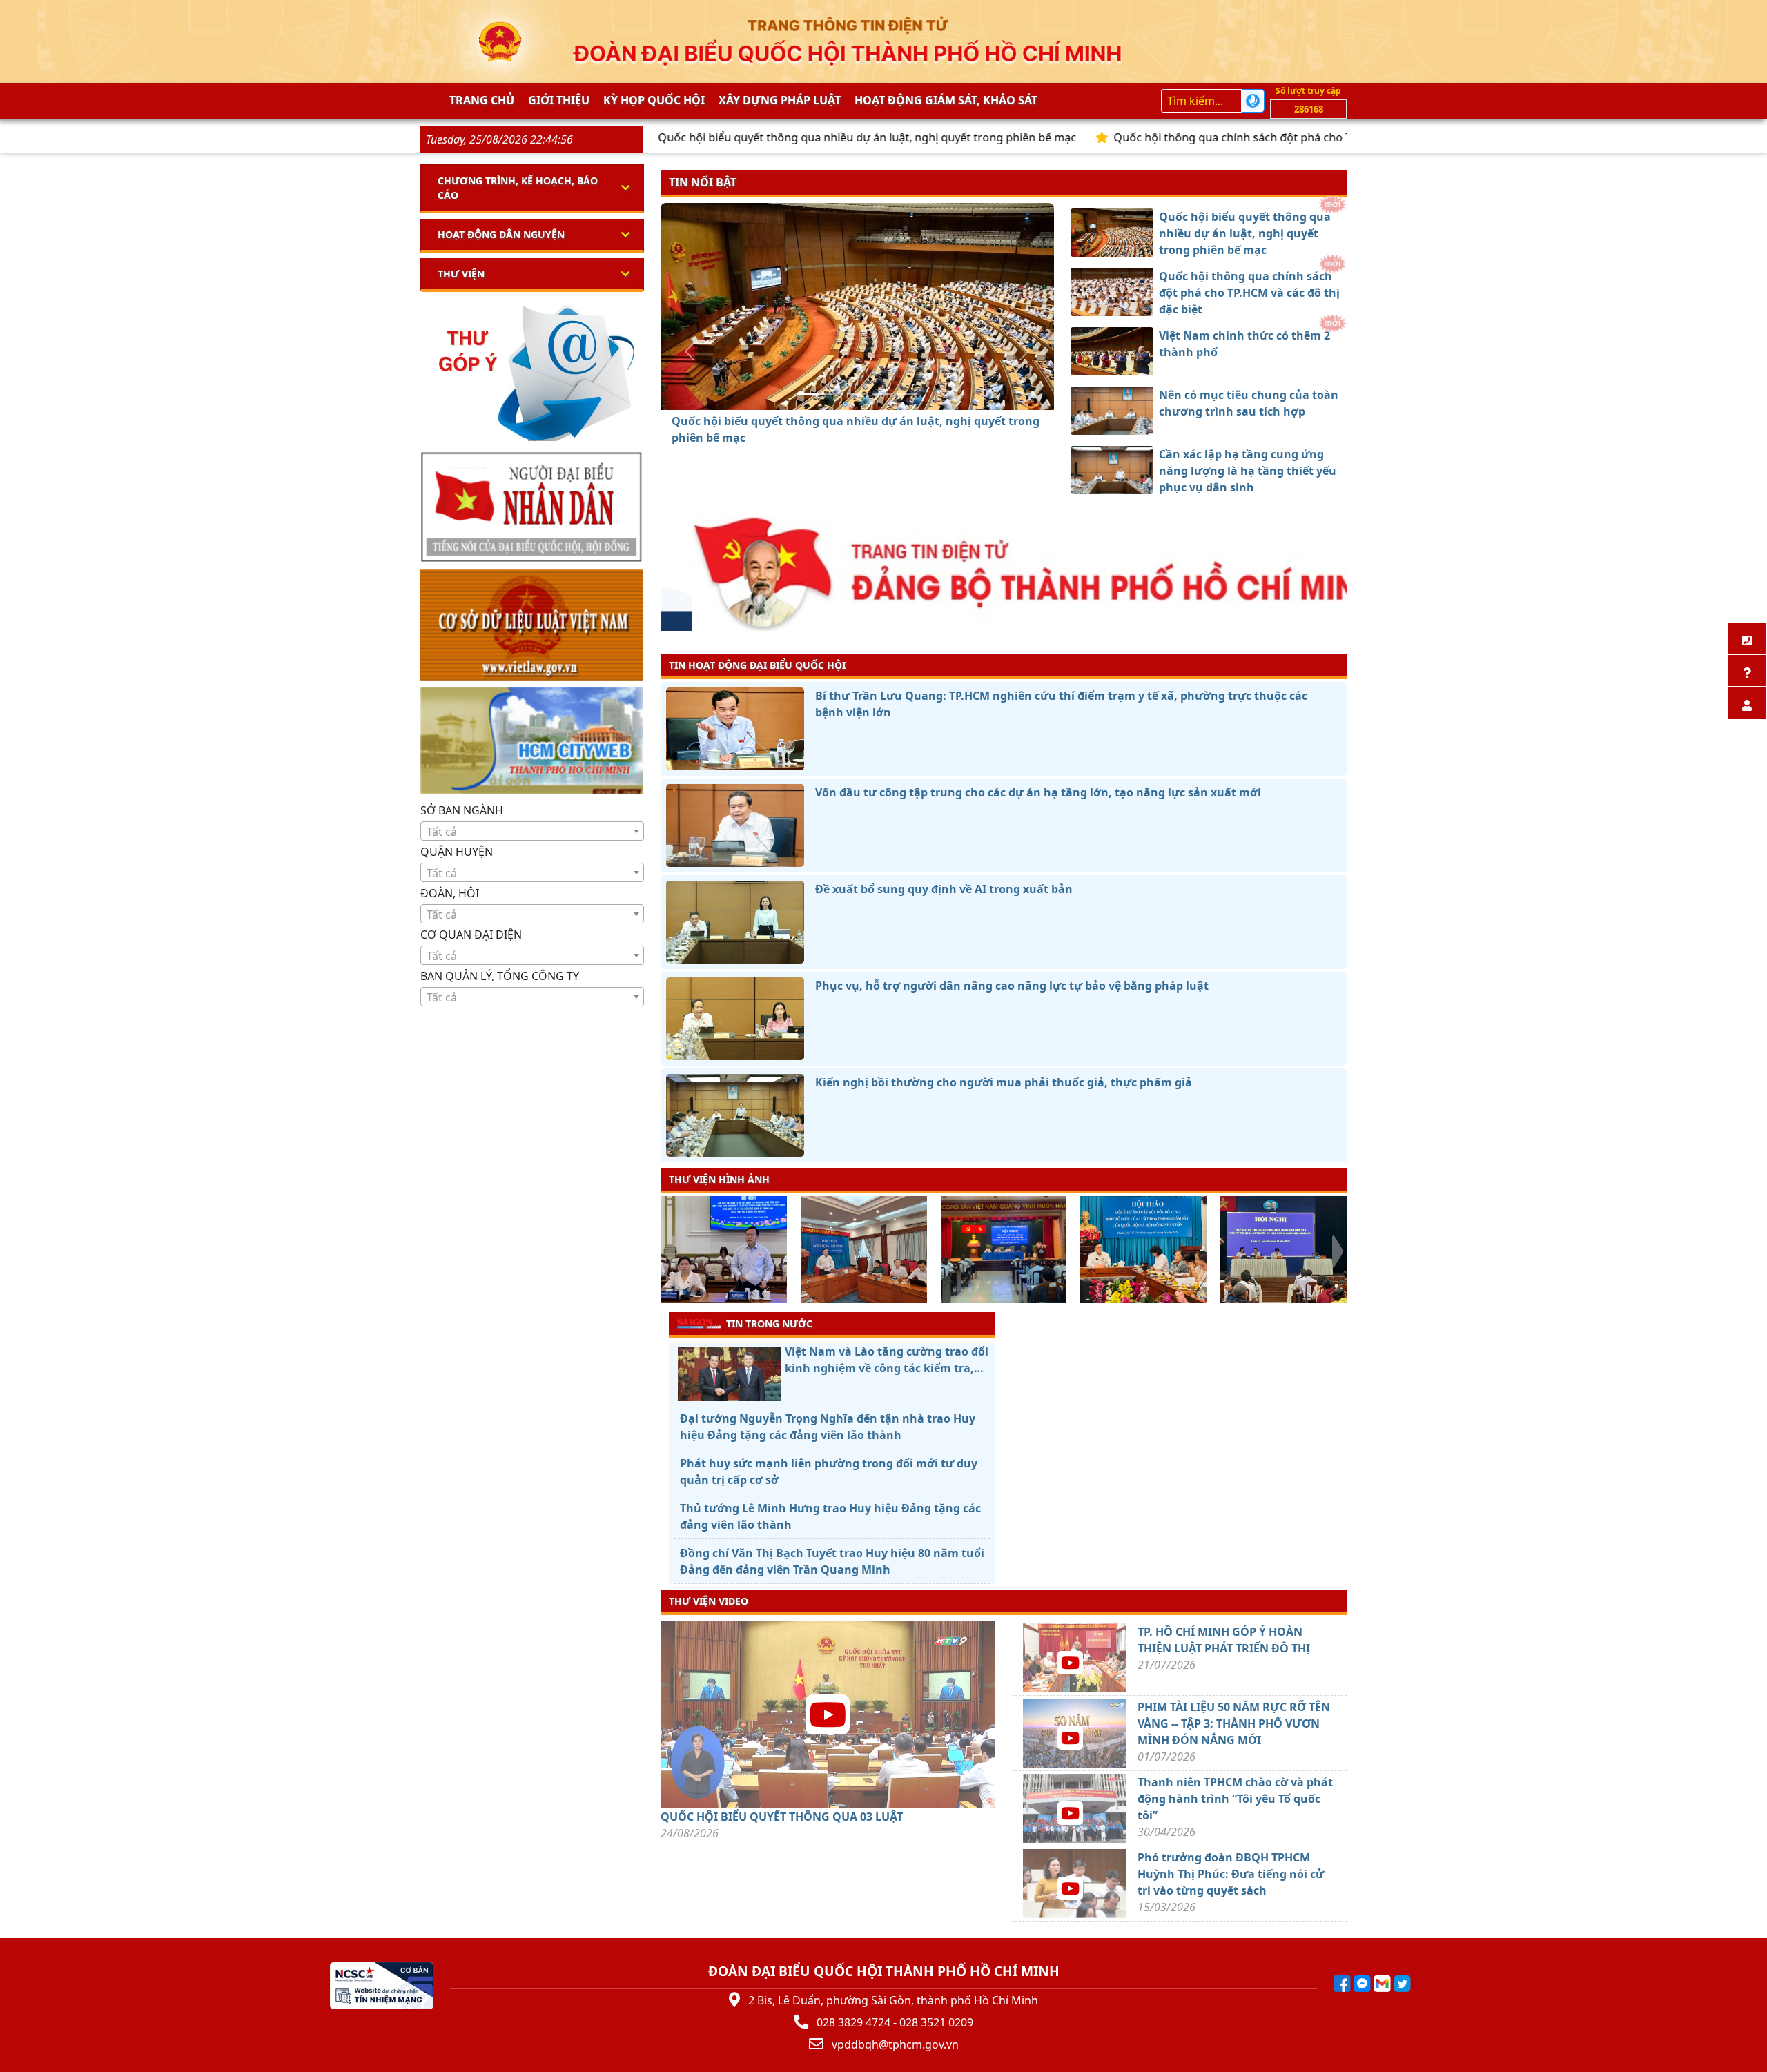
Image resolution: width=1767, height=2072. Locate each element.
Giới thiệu (559, 100)
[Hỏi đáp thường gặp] (1747, 671)
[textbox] (532, 832)
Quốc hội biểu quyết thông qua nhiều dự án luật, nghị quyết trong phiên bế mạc (766, 137)
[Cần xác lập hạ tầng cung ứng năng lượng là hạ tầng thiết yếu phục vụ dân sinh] (907, 394)
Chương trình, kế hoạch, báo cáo (518, 188)
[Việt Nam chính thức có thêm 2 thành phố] (857, 394)
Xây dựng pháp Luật (780, 100)
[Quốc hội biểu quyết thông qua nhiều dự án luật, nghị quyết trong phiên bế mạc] (808, 394)
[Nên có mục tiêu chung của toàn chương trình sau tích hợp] (882, 394)
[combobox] (532, 831)
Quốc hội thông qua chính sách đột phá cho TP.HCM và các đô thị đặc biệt (1204, 137)
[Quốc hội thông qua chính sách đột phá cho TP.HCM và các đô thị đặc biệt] (832, 394)
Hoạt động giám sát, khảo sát (946, 100)
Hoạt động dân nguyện (501, 234)
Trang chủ (482, 100)
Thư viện (461, 274)
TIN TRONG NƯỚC (769, 1323)
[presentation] (669, 1251)
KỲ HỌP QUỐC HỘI (654, 100)
